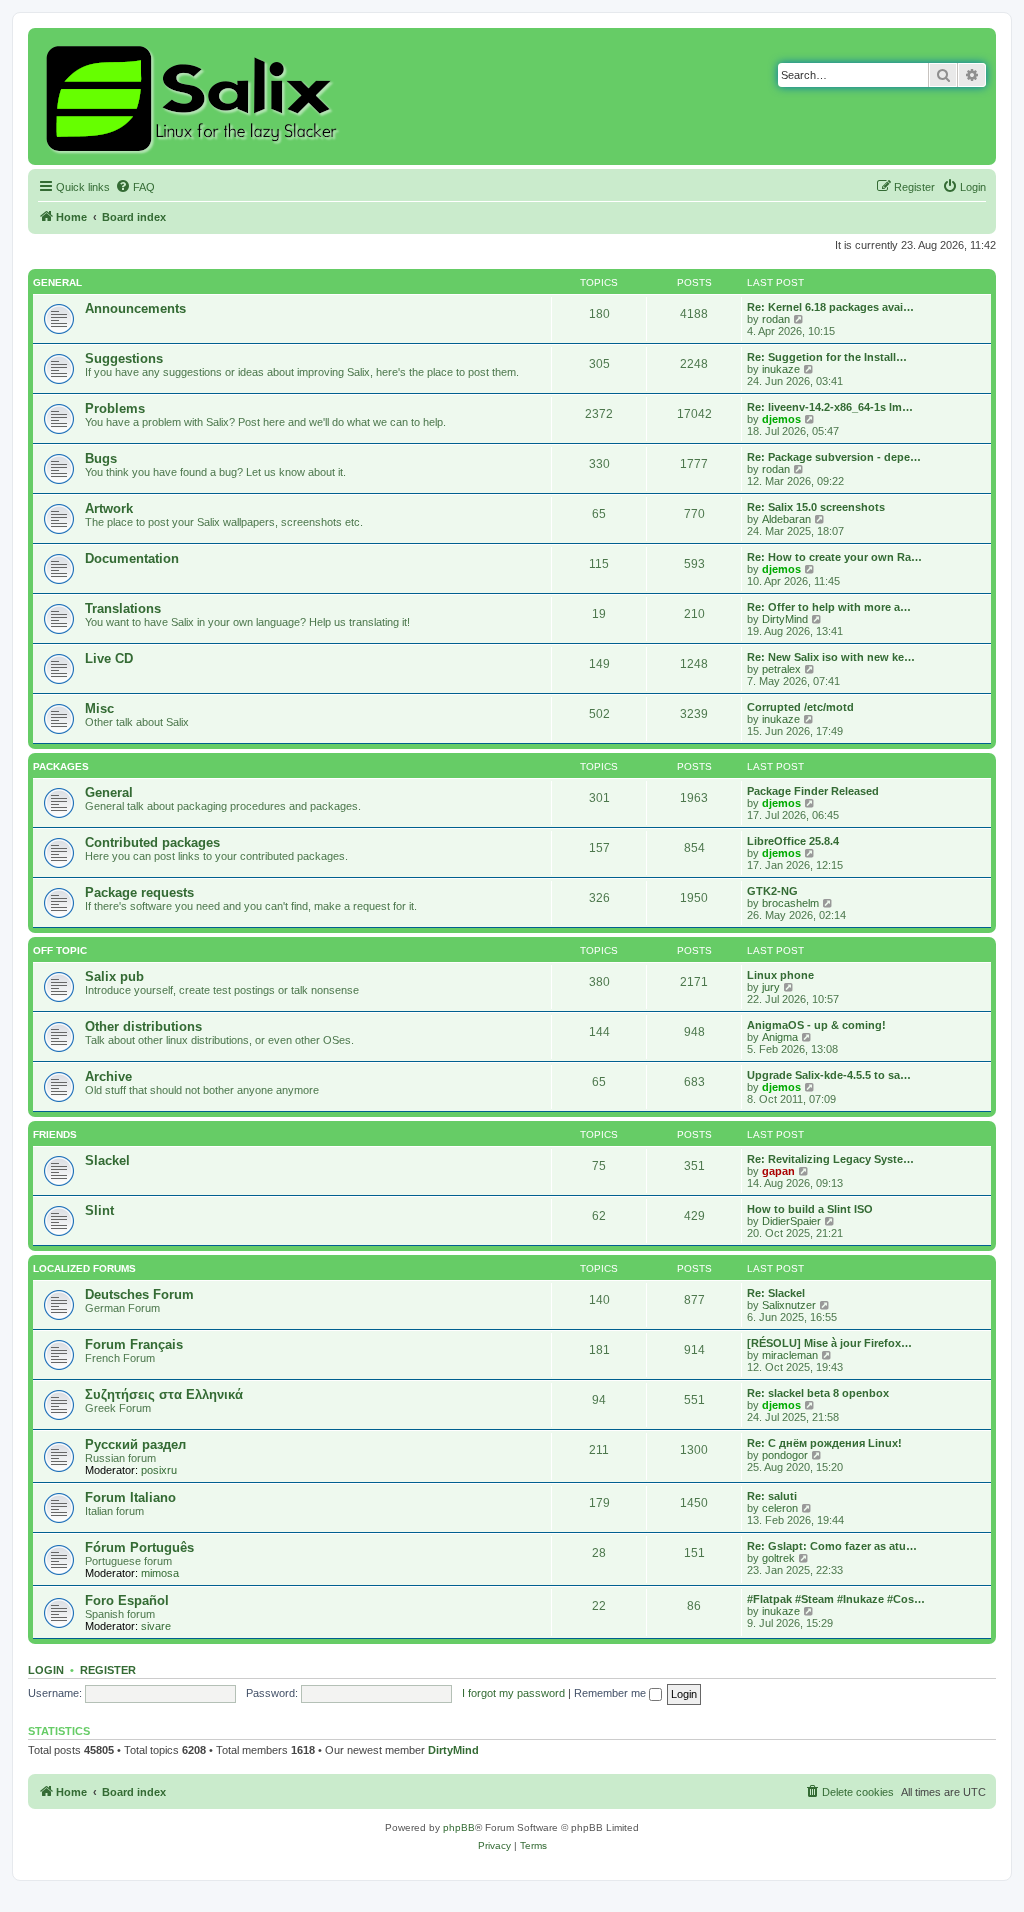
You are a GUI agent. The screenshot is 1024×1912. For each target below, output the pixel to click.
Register (108, 1670)
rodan (776, 319)
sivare (156, 1626)
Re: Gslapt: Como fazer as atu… (832, 1546)
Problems (115, 408)
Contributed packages (152, 842)
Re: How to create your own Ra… (834, 557)
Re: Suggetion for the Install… (827, 357)
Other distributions (143, 1026)
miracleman (790, 1355)
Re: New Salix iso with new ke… (831, 657)
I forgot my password (513, 1693)
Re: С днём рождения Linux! (824, 1443)
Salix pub (114, 976)
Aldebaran (786, 519)
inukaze (781, 369)
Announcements (135, 308)
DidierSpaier (791, 1221)
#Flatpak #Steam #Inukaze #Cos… (836, 1599)
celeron (780, 1508)
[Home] (194, 96)
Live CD (109, 658)
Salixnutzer (789, 1305)
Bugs (101, 458)
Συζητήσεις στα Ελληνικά (164, 1394)
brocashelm (790, 903)
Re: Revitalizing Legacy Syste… (830, 1159)
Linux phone (780, 975)
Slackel (107, 1160)
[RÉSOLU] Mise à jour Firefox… (829, 1343)
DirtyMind (785, 619)
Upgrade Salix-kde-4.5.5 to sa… (829, 1075)
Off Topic (60, 950)
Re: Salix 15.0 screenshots (816, 507)
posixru (159, 1470)
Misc (99, 708)
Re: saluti (772, 1496)
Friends (55, 1134)
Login (46, 1670)
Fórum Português (139, 1547)
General (57, 282)
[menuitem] (135, 187)
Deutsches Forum (139, 1294)
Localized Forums (84, 1268)
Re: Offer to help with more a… (829, 607)
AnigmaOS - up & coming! (816, 1025)
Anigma (780, 1037)
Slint (99, 1210)
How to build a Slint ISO (810, 1209)
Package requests (139, 892)
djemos (781, 419)
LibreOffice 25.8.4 (793, 841)
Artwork (109, 508)
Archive (108, 1076)
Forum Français (134, 1344)
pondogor (785, 1455)
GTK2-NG (772, 891)
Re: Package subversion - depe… (834, 457)
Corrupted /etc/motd (800, 707)
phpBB (459, 1827)
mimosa (160, 1573)
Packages (61, 766)
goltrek (778, 1558)
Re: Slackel (776, 1293)
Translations (123, 608)
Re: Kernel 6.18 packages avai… (830, 307)
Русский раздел (135, 1444)
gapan (778, 1171)
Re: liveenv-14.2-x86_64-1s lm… (830, 407)
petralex (781, 669)
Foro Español (127, 1600)
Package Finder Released (813, 791)
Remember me (611, 1693)
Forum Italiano (130, 1497)
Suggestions (124, 358)
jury (771, 987)
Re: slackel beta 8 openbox (818, 1393)
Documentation (132, 558)
